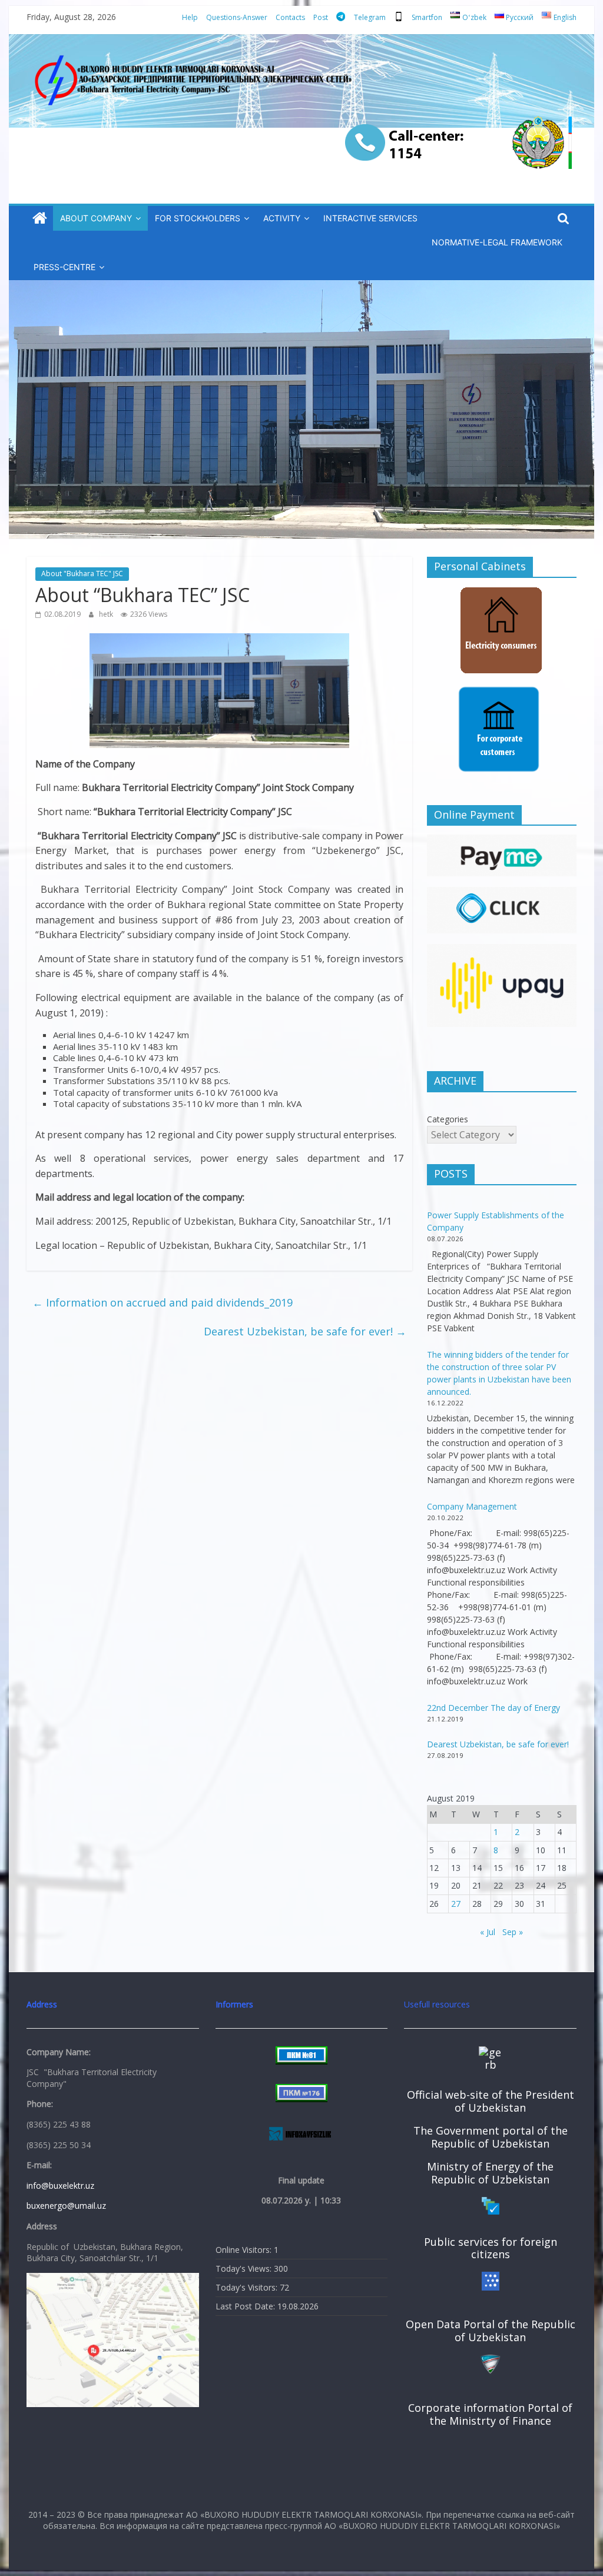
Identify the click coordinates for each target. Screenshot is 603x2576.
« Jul (488, 1932)
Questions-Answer (237, 17)
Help (190, 17)
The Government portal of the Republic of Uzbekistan (491, 2137)
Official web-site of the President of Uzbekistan (491, 2101)
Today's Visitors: (248, 2287)
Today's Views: (245, 2268)
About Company (96, 218)
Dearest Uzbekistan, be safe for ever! (305, 1331)
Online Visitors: (245, 2250)
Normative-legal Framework (497, 242)
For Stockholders (198, 218)
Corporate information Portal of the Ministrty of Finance (490, 2414)
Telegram (370, 17)
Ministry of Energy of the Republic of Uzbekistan (490, 2173)
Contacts (290, 17)
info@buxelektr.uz (60, 2186)
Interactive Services (370, 218)
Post (321, 17)
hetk (107, 614)
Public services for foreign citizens (491, 2248)
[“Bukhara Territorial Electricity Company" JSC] (40, 219)
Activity (282, 218)
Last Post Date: (246, 2306)
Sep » (513, 1932)
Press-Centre (64, 267)
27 (456, 1904)
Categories (448, 1119)
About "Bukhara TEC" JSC (82, 574)
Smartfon (427, 17)
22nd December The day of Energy (493, 1708)
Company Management (472, 1506)
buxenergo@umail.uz (66, 2206)
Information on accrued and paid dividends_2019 (163, 1302)
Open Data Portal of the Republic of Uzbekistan (491, 2331)
